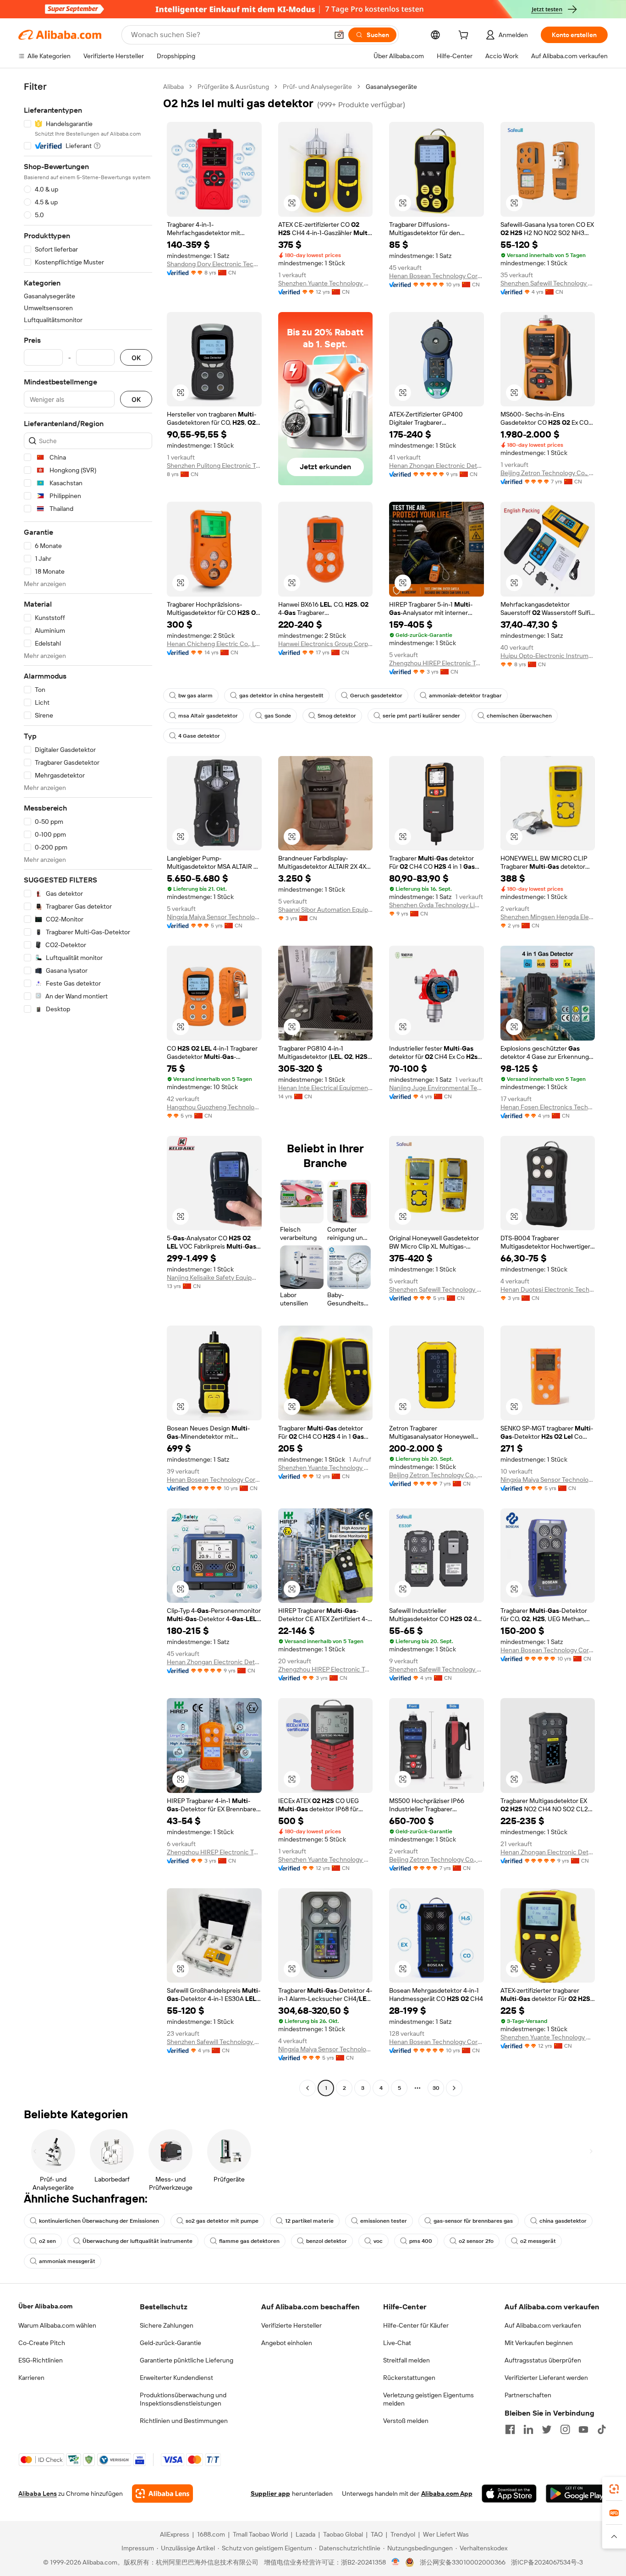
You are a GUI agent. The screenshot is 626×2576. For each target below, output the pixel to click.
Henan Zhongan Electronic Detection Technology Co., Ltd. (437, 466)
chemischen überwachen (519, 716)
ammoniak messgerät (67, 2261)
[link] (614, 2489)
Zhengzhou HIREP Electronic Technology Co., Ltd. (437, 663)
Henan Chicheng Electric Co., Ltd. (214, 644)
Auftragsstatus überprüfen (543, 2360)
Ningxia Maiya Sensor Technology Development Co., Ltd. (214, 917)
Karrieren (31, 2378)
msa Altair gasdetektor (208, 716)
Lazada (305, 2534)
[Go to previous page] (308, 2088)
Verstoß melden (406, 2421)
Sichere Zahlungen (167, 2325)
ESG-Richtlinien (41, 2360)
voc (378, 2241)
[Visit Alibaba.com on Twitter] (547, 2429)
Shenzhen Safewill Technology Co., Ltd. (548, 283)
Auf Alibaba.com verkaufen (543, 2325)
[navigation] (88, 1088)
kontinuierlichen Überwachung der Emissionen (99, 2221)
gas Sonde (278, 716)
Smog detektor (337, 716)
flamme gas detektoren (249, 2241)
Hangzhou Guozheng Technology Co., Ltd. (214, 1107)
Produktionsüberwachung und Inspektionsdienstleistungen (183, 2399)
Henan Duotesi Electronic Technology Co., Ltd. (548, 1289)
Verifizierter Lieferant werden (546, 2378)
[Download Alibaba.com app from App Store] (509, 2494)
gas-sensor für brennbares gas (473, 2221)
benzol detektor (327, 2241)
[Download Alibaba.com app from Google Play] (577, 2494)
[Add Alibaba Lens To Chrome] (162, 2494)
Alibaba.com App (447, 2494)
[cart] (465, 36)
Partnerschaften (528, 2395)
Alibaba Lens (38, 2494)
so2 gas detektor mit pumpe (222, 2221)
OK (136, 358)
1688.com (211, 2534)
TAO (377, 2534)
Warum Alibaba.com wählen (57, 2325)
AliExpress (175, 2534)
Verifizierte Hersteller (291, 2325)
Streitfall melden (406, 2360)
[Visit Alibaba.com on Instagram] (565, 2429)
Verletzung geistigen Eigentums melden (428, 2399)
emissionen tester (384, 2221)
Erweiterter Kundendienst (176, 2378)
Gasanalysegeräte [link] (391, 87)
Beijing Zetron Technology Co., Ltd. (548, 473)
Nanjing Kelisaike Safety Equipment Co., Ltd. (214, 1277)
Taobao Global (343, 2534)
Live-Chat (397, 2343)
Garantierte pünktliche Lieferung (187, 2360)
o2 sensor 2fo (476, 2241)
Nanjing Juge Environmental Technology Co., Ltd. (437, 1088)
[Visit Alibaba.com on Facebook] (510, 2429)
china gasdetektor (563, 2221)
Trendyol (403, 2534)
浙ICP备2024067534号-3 (547, 2562)
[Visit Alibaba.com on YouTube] (583, 2429)
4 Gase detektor (199, 736)
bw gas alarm (195, 696)
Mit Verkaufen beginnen (539, 2343)
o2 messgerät (538, 2241)
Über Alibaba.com (45, 2306)
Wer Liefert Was (446, 2534)
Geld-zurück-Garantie (170, 2343)
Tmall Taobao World (260, 2534)
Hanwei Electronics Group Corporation (326, 644)
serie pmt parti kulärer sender (421, 716)
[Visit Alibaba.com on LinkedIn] (528, 2429)
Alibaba (173, 87)
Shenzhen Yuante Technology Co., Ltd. (326, 283)
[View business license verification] (396, 2562)
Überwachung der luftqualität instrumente (137, 2241)
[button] (339, 35)
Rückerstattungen (409, 2378)
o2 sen (47, 2241)
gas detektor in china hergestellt (281, 696)
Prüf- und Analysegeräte (317, 87)
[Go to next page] (454, 2088)
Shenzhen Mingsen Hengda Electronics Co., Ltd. (548, 917)
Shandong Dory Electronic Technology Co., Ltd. (214, 264)
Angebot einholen (287, 2343)
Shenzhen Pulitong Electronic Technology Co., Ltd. (214, 466)
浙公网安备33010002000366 (463, 2562)
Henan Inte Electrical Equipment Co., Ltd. (326, 1088)
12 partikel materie (309, 2221)
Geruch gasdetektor (376, 696)
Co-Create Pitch (42, 2343)
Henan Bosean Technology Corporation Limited (437, 276)
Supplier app (270, 2494)
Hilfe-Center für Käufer (416, 2325)
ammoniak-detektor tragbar (465, 696)
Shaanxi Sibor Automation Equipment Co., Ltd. (326, 910)
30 (436, 2088)
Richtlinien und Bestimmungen (184, 2421)
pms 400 (421, 2241)
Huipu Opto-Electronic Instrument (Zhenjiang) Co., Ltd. (548, 656)
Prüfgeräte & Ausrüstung (233, 87)
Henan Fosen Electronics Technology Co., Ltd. (548, 1107)
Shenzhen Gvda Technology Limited (437, 905)
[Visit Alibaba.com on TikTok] (602, 2429)
